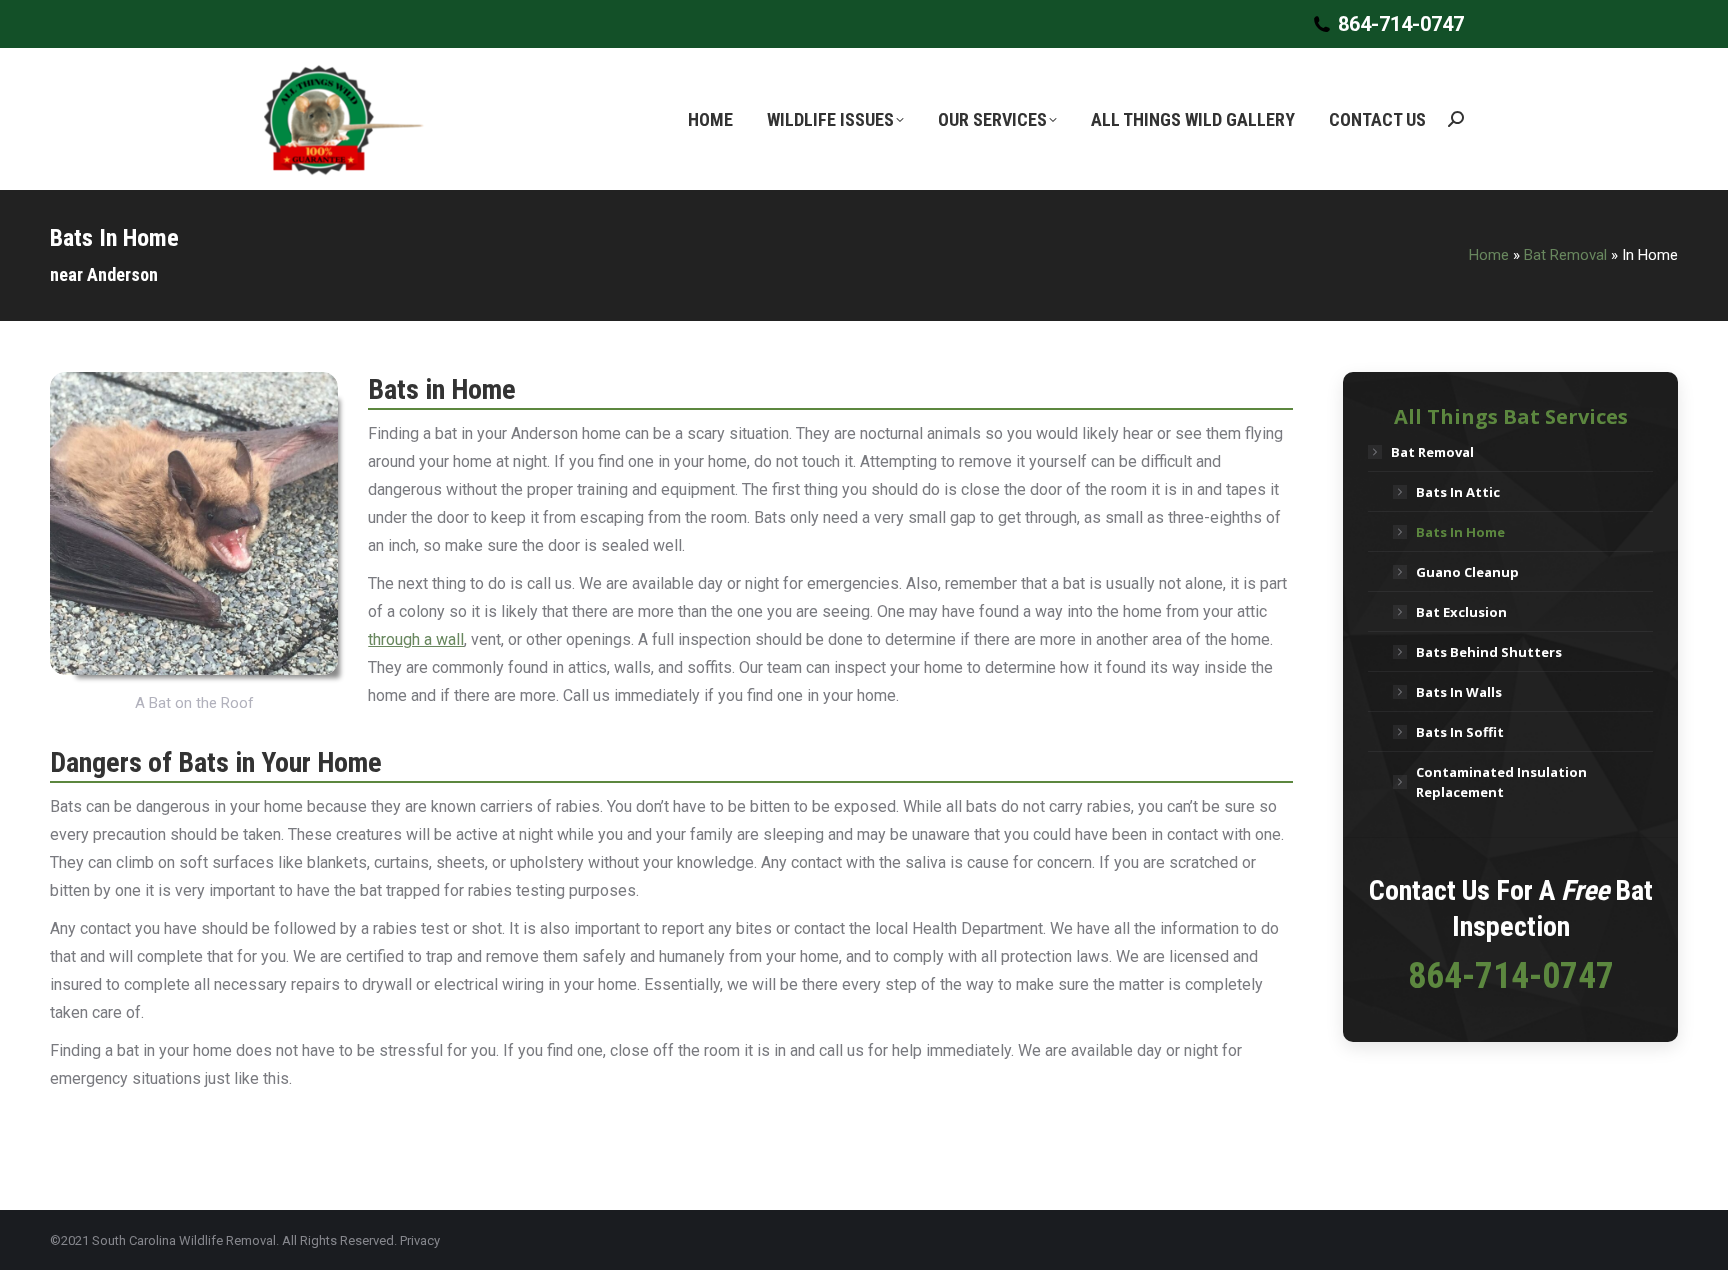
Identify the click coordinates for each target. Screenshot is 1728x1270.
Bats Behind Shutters (1489, 652)
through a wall (416, 639)
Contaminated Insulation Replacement (1501, 782)
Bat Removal (1565, 255)
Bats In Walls (1459, 692)
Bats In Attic (1458, 492)
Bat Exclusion (1461, 612)
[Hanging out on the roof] (194, 523)
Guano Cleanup (1467, 572)
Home (1489, 255)
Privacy (420, 1240)
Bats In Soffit (1460, 732)
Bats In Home (1460, 532)
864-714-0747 (1401, 24)
